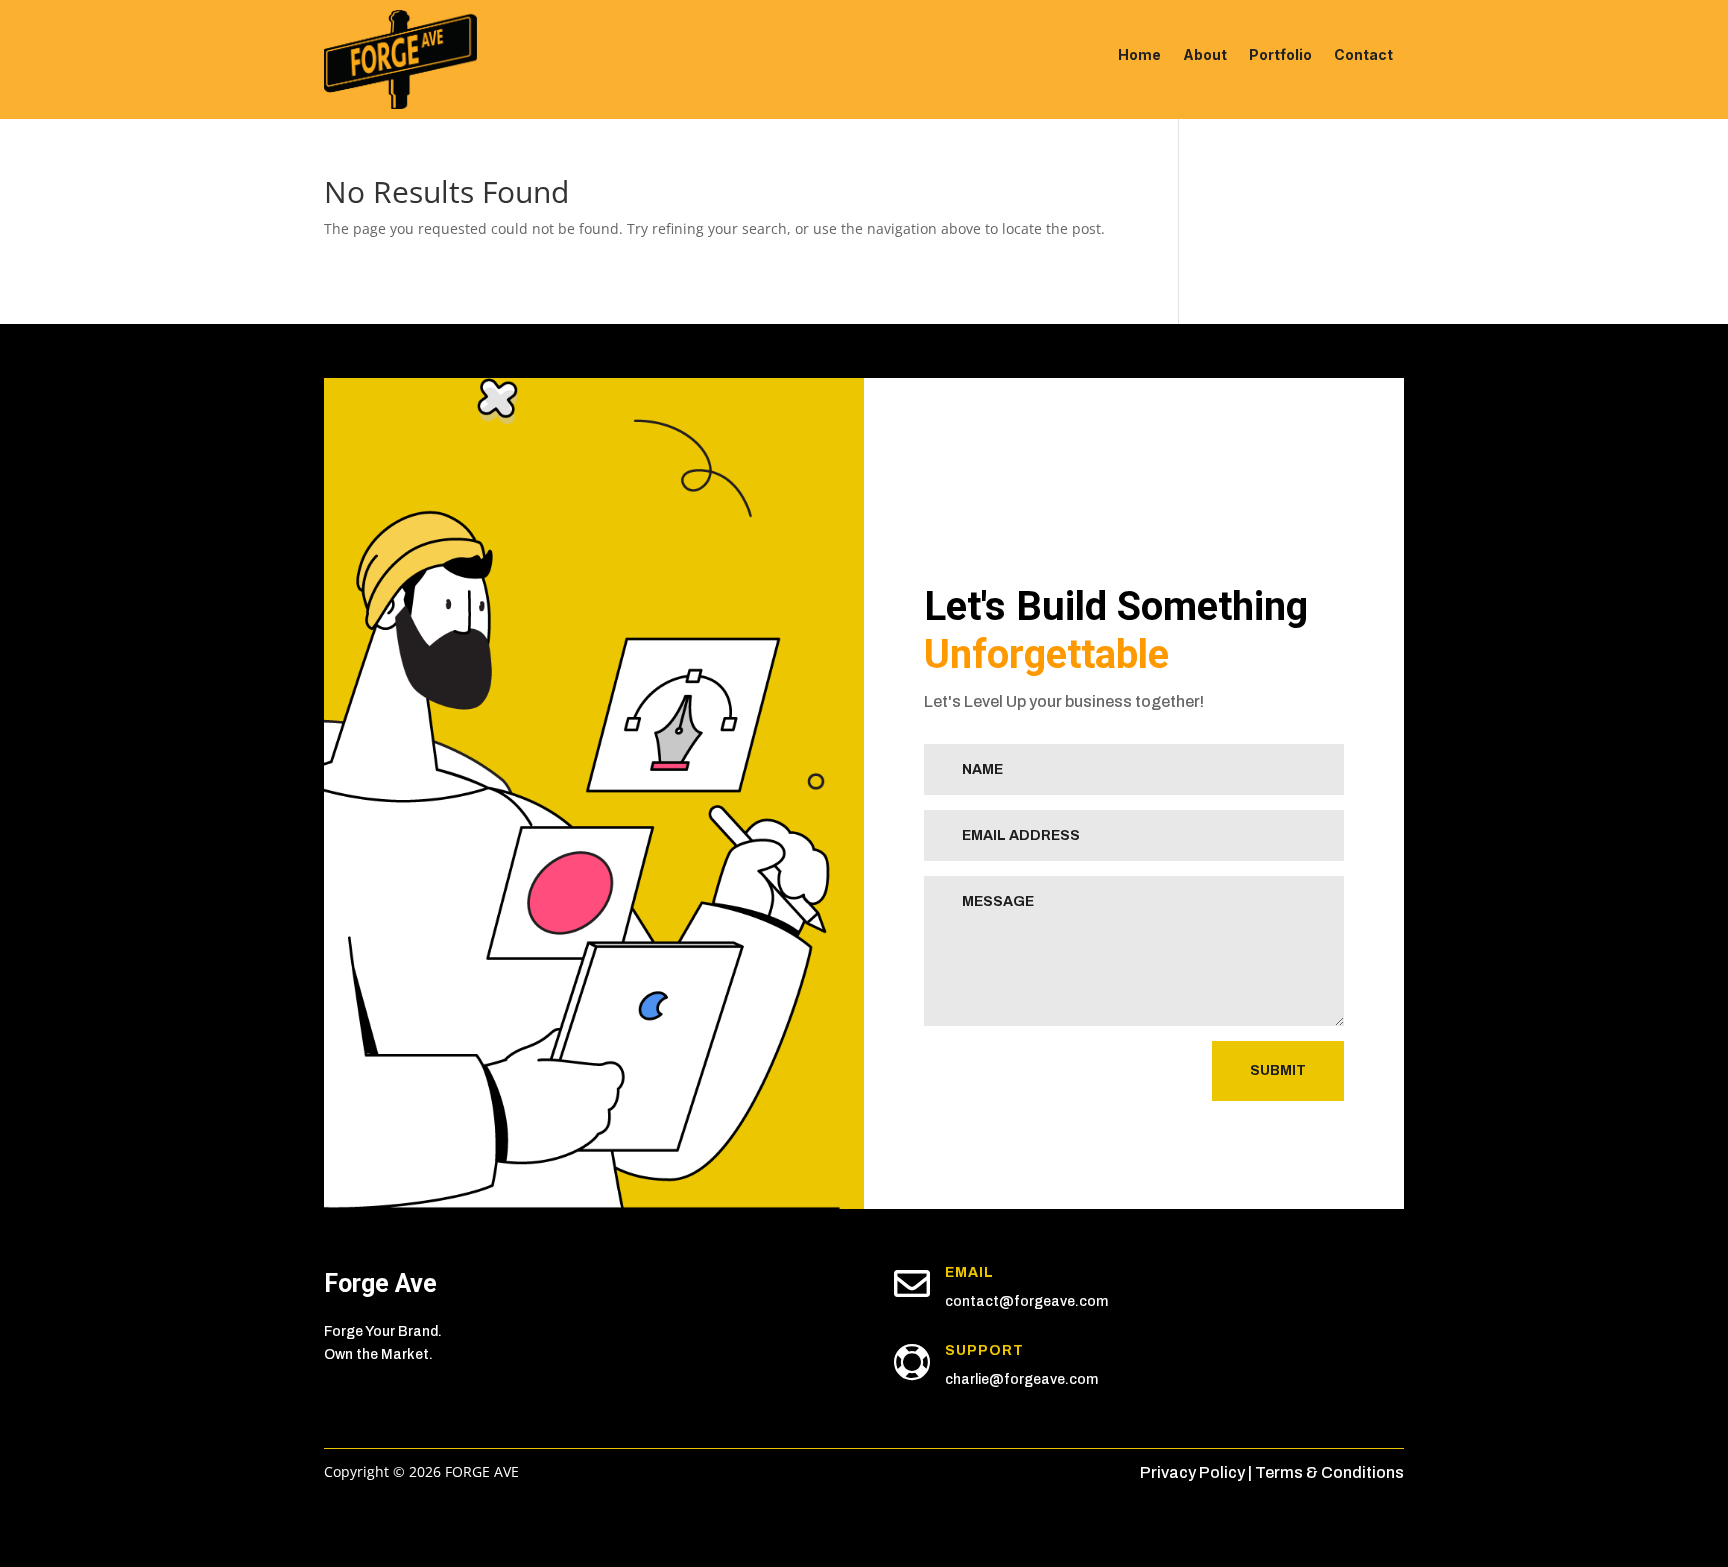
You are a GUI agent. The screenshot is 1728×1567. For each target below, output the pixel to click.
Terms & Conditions (1329, 1472)
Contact (1363, 55)
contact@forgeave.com (1026, 1301)
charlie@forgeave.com (1021, 1379)
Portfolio (1280, 55)
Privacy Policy (1192, 1472)
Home (1139, 55)
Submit (1278, 1070)
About (1205, 55)
